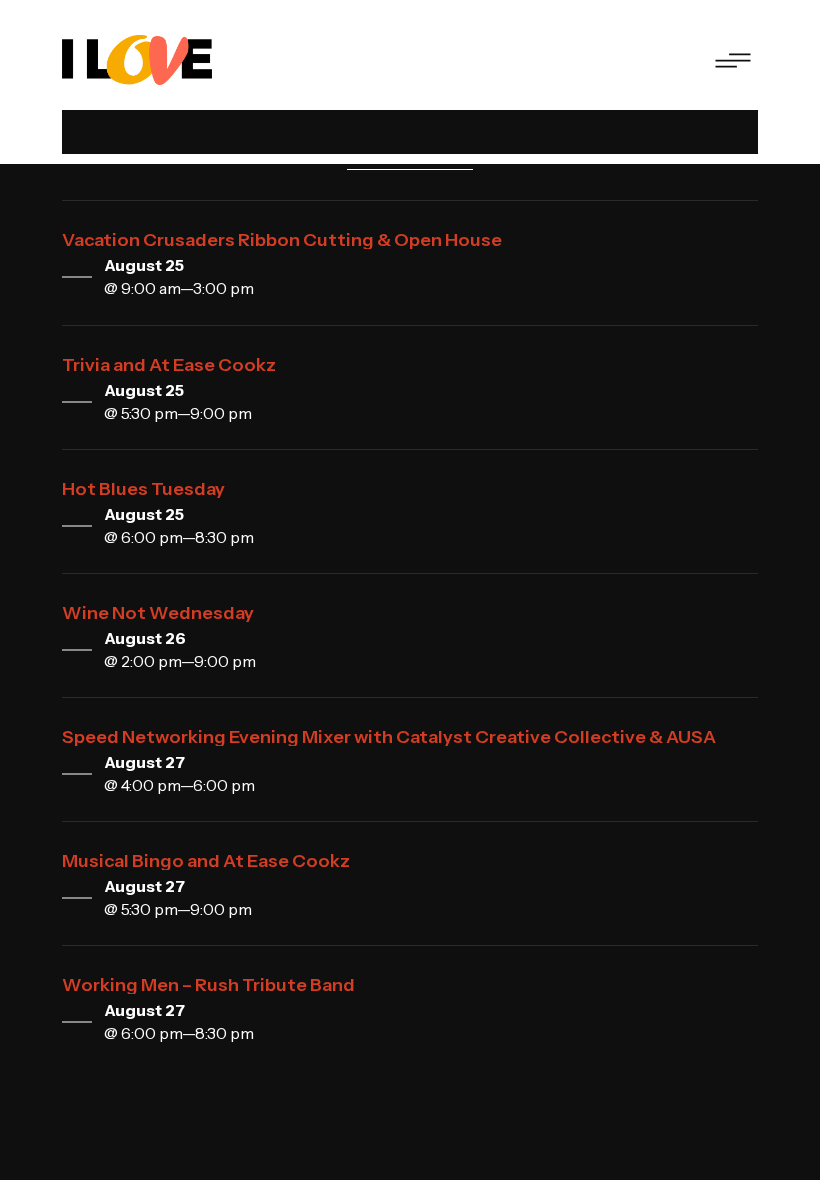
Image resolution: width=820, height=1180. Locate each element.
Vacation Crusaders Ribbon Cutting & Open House (282, 240)
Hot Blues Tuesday (143, 489)
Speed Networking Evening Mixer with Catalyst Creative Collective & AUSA (389, 737)
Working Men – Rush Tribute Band (208, 985)
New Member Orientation (222, 1109)
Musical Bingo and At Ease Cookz (206, 861)
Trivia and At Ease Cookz (169, 365)
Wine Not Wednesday (158, 613)
